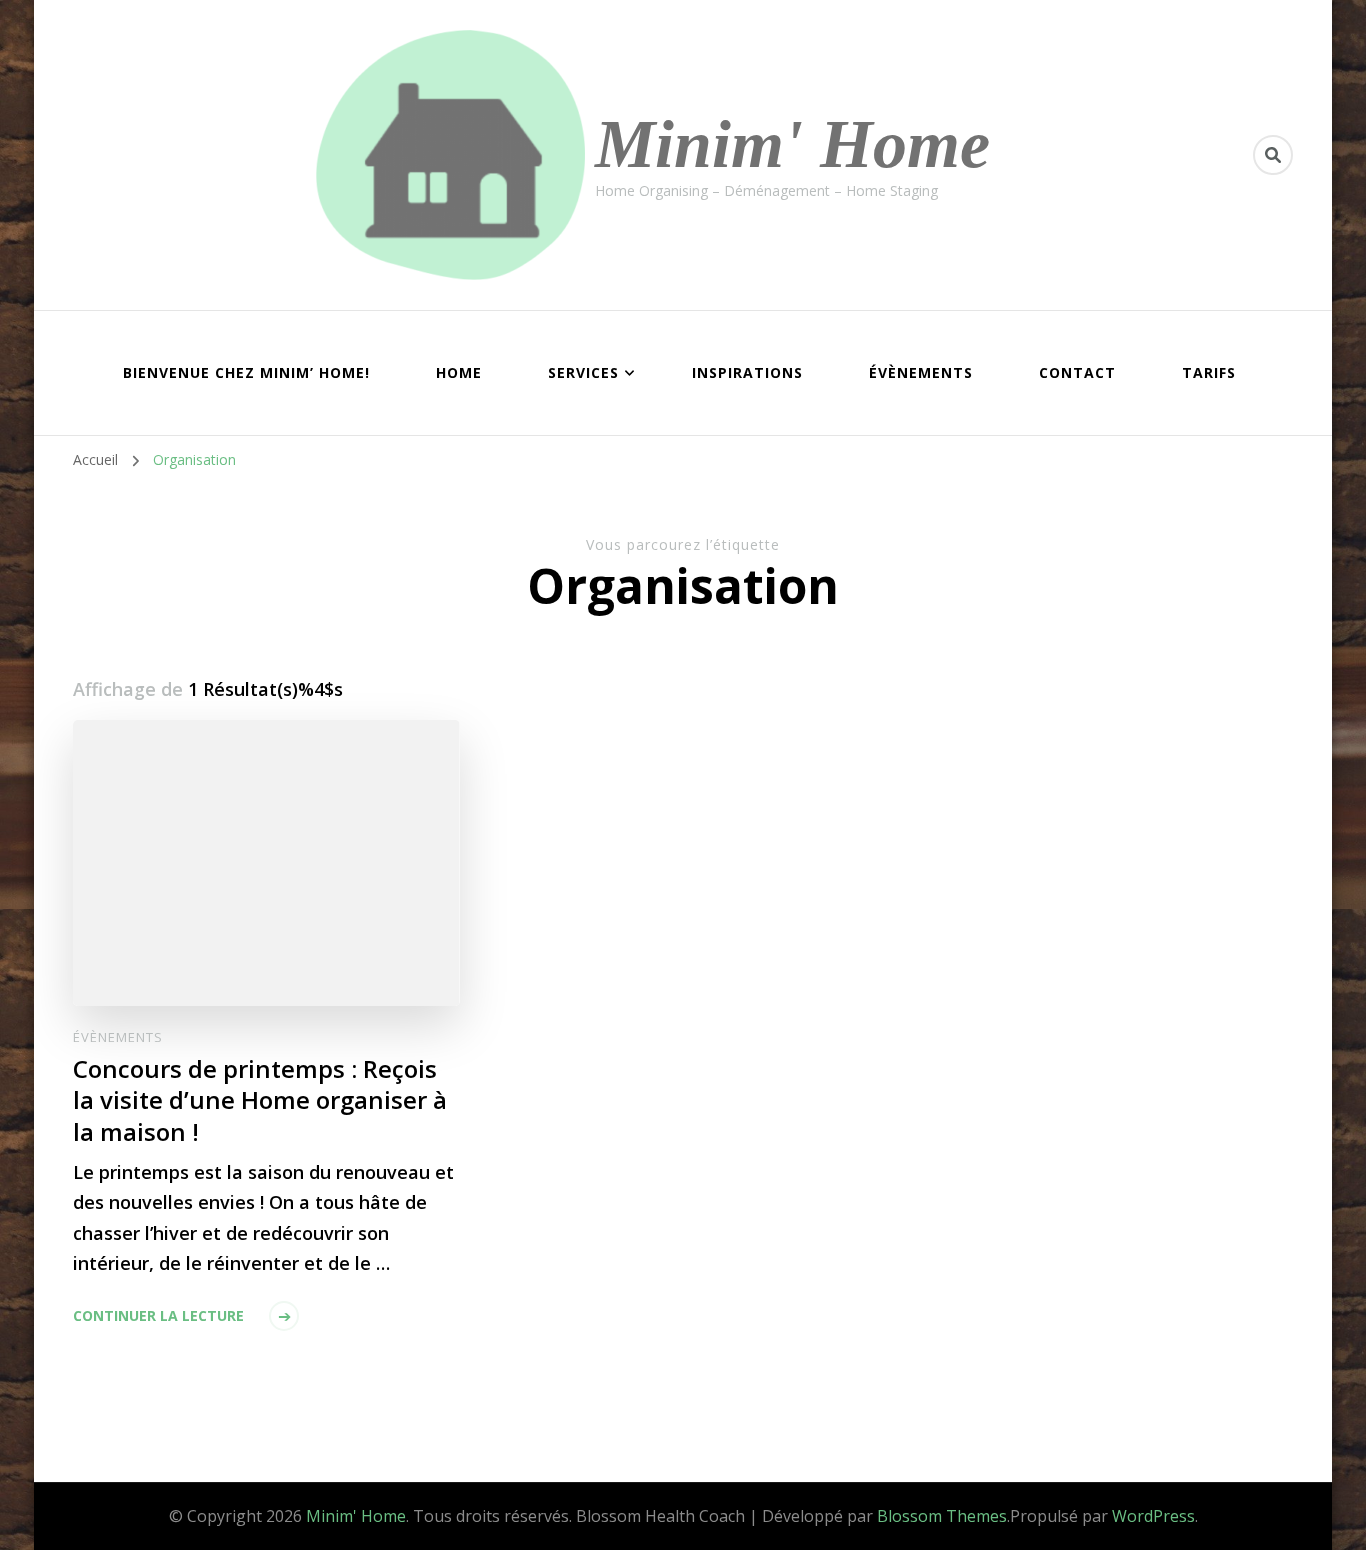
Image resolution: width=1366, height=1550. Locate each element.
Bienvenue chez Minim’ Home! (246, 372)
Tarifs (1209, 372)
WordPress (1153, 1516)
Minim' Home (792, 144)
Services (583, 372)
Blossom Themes (942, 1516)
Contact (1077, 372)
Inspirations (747, 372)
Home (459, 372)
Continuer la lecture (158, 1315)
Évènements (921, 372)
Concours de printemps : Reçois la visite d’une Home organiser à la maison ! (260, 1099)
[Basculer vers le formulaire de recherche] (1273, 155)
